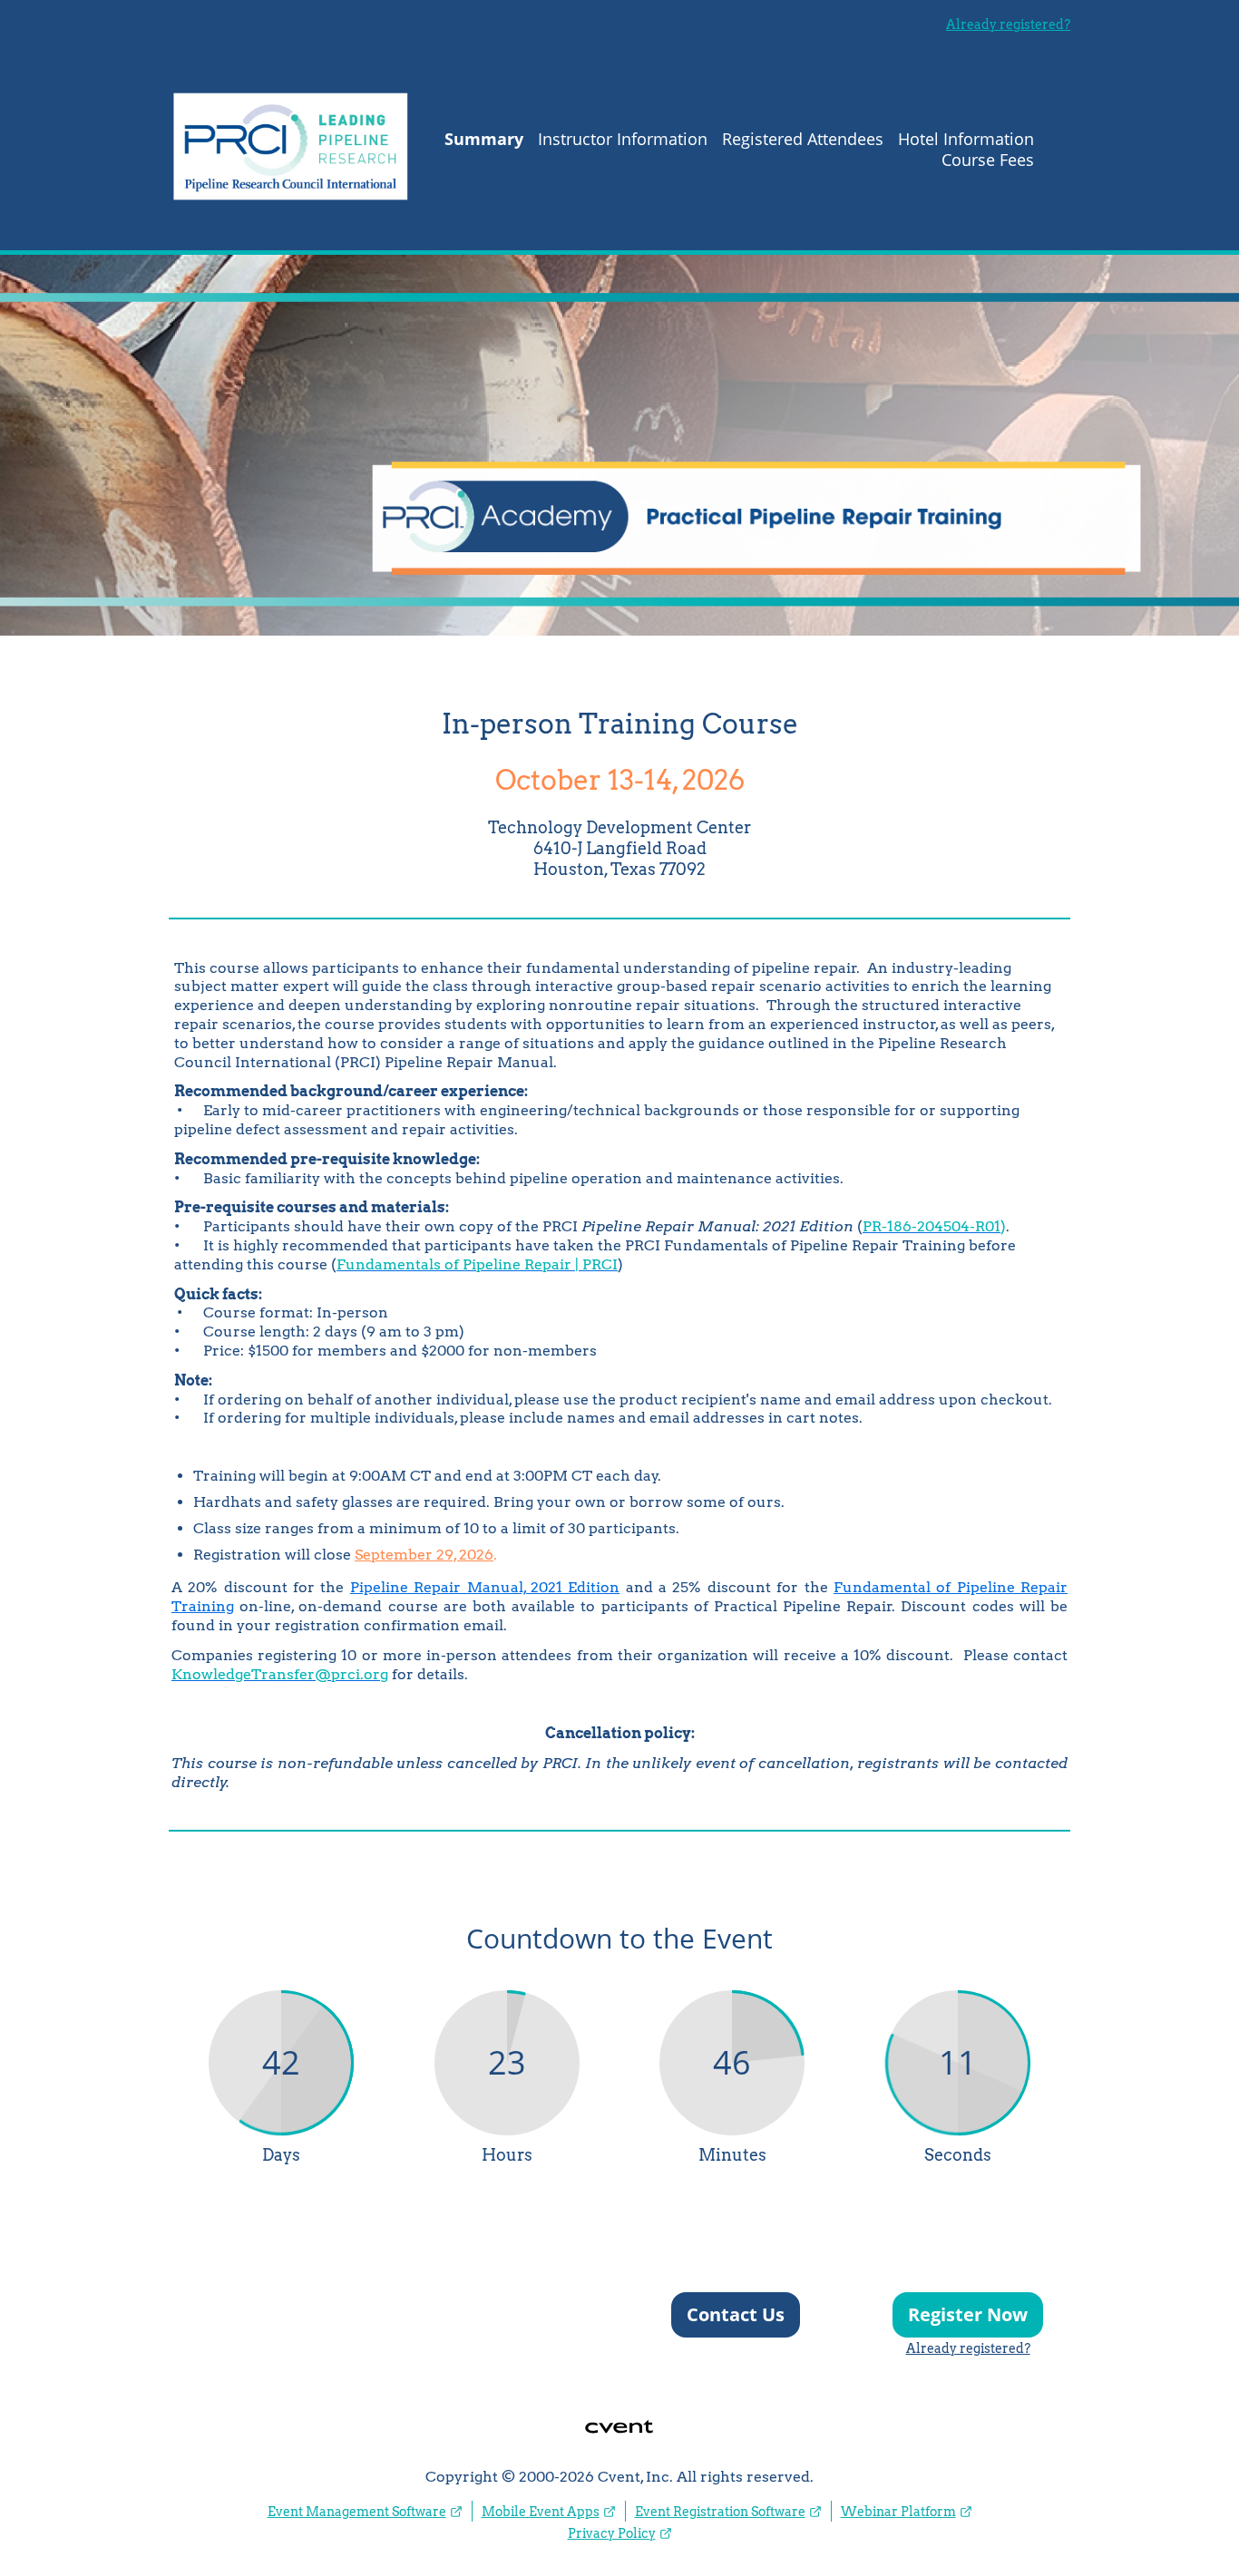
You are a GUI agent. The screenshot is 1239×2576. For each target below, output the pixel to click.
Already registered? (1008, 24)
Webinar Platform (898, 2512)
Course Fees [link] (988, 160)
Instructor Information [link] (623, 139)
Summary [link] (484, 139)
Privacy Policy (612, 2533)
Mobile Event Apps (541, 2512)
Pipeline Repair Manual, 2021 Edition (485, 1587)
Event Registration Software (720, 2512)
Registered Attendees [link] (803, 139)
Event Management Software (357, 2512)
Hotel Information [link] (966, 139)
